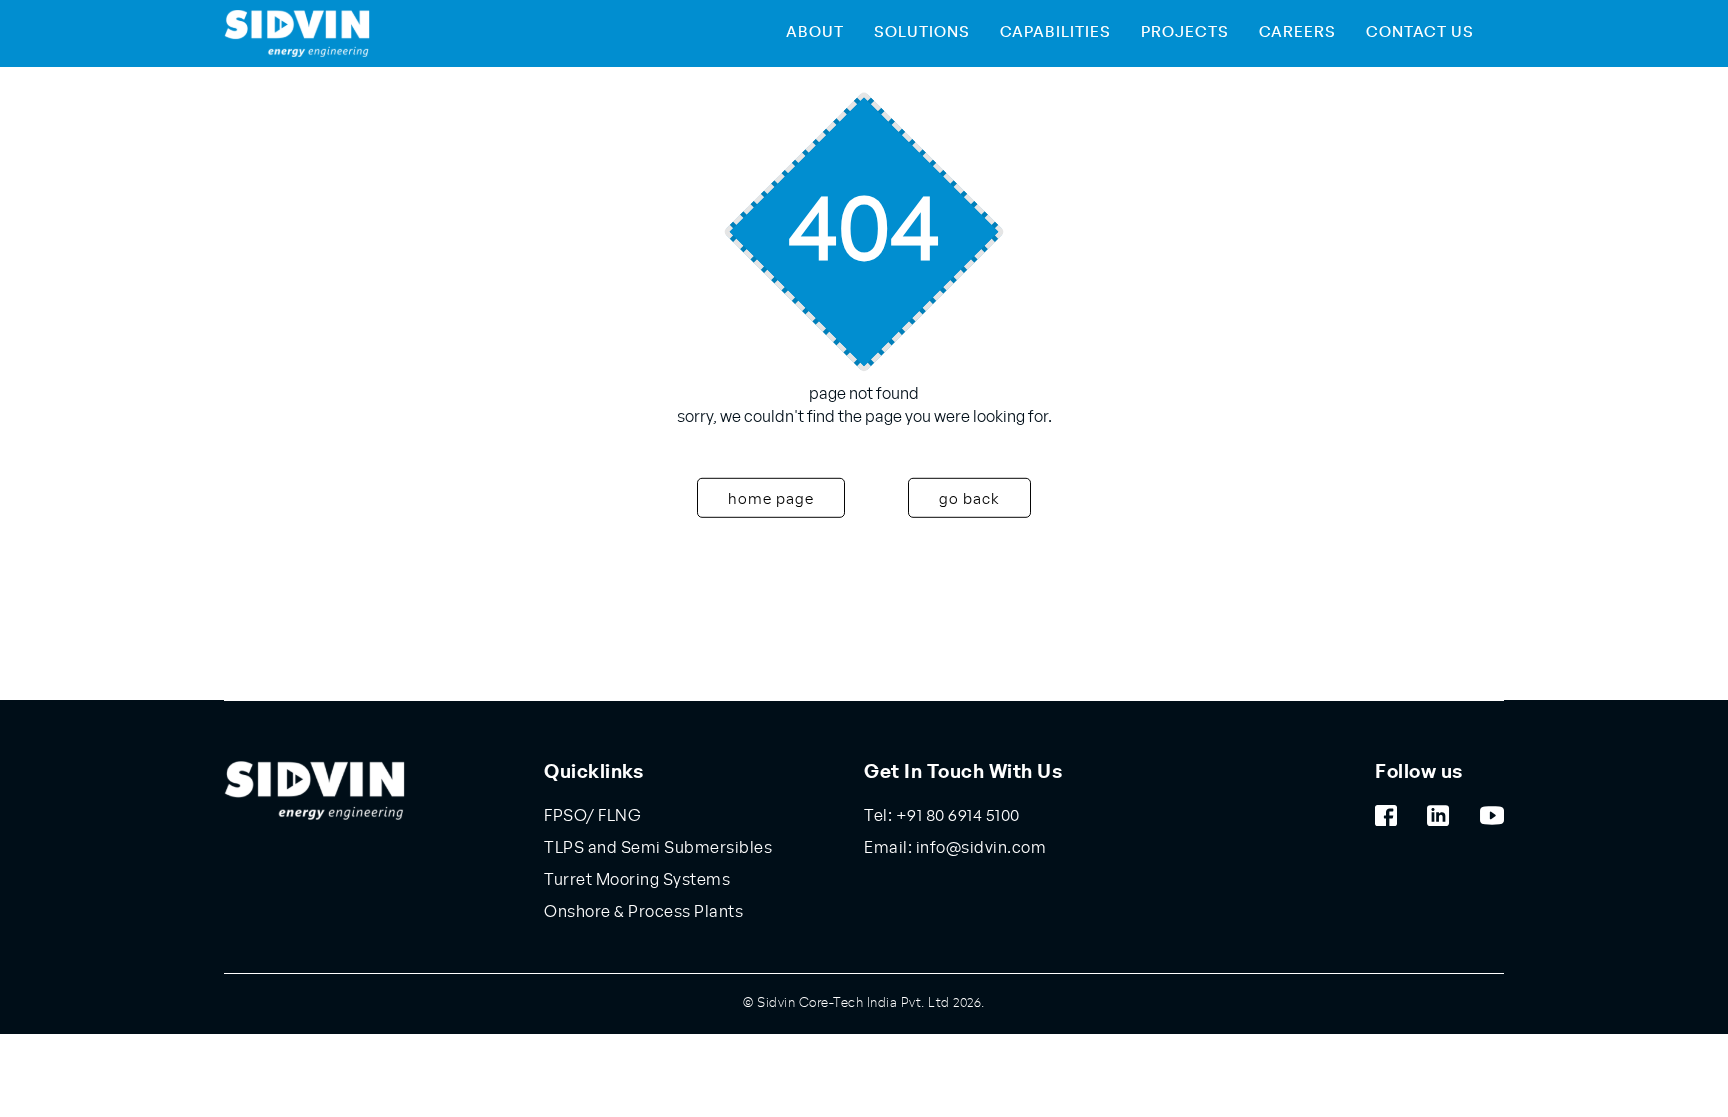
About (815, 32)
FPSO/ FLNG (592, 816)
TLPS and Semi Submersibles (658, 848)
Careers (1297, 32)
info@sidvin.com (979, 848)
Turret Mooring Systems (637, 880)
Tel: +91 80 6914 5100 (942, 816)
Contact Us (1420, 32)
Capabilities (1055, 32)
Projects (1185, 32)
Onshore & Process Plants (643, 912)
